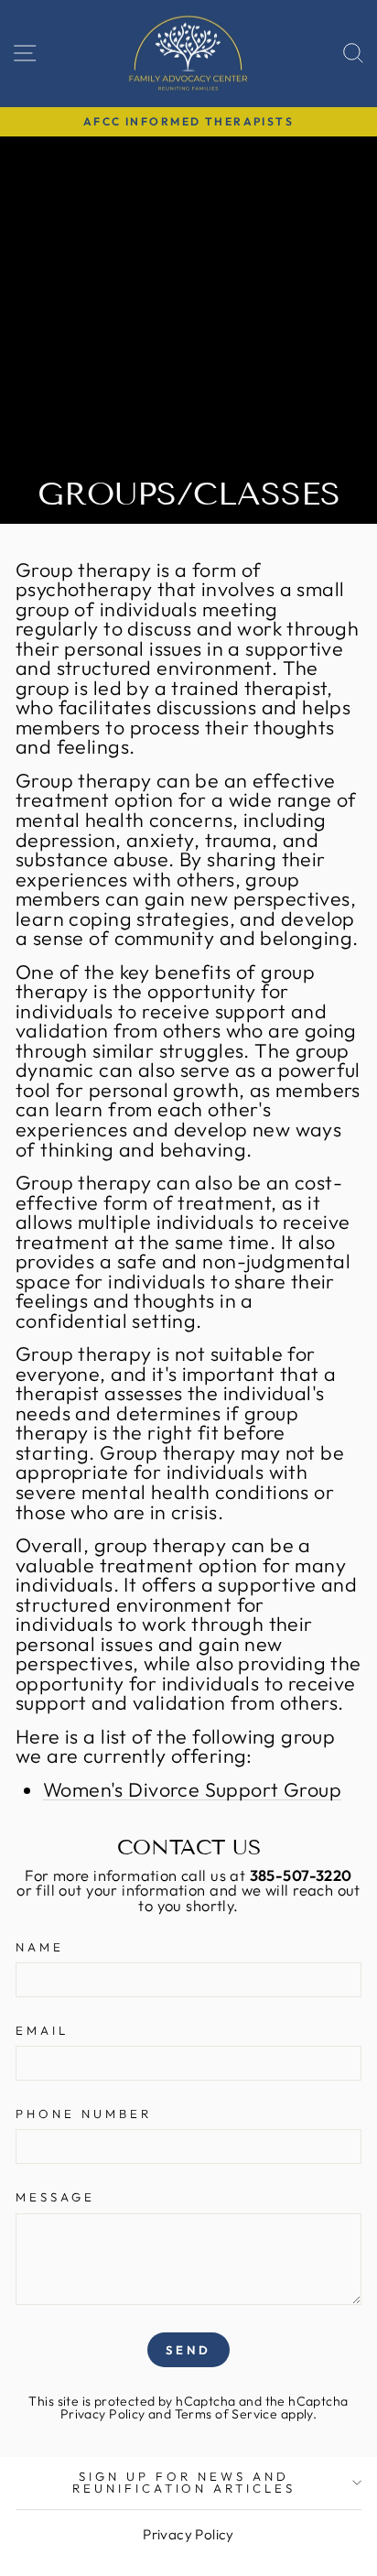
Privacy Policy (103, 2414)
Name (40, 1947)
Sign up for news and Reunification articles (184, 2482)
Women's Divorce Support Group (192, 1791)
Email (42, 2031)
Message (55, 2197)
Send (188, 2350)
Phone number (84, 2114)
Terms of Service (226, 2414)
